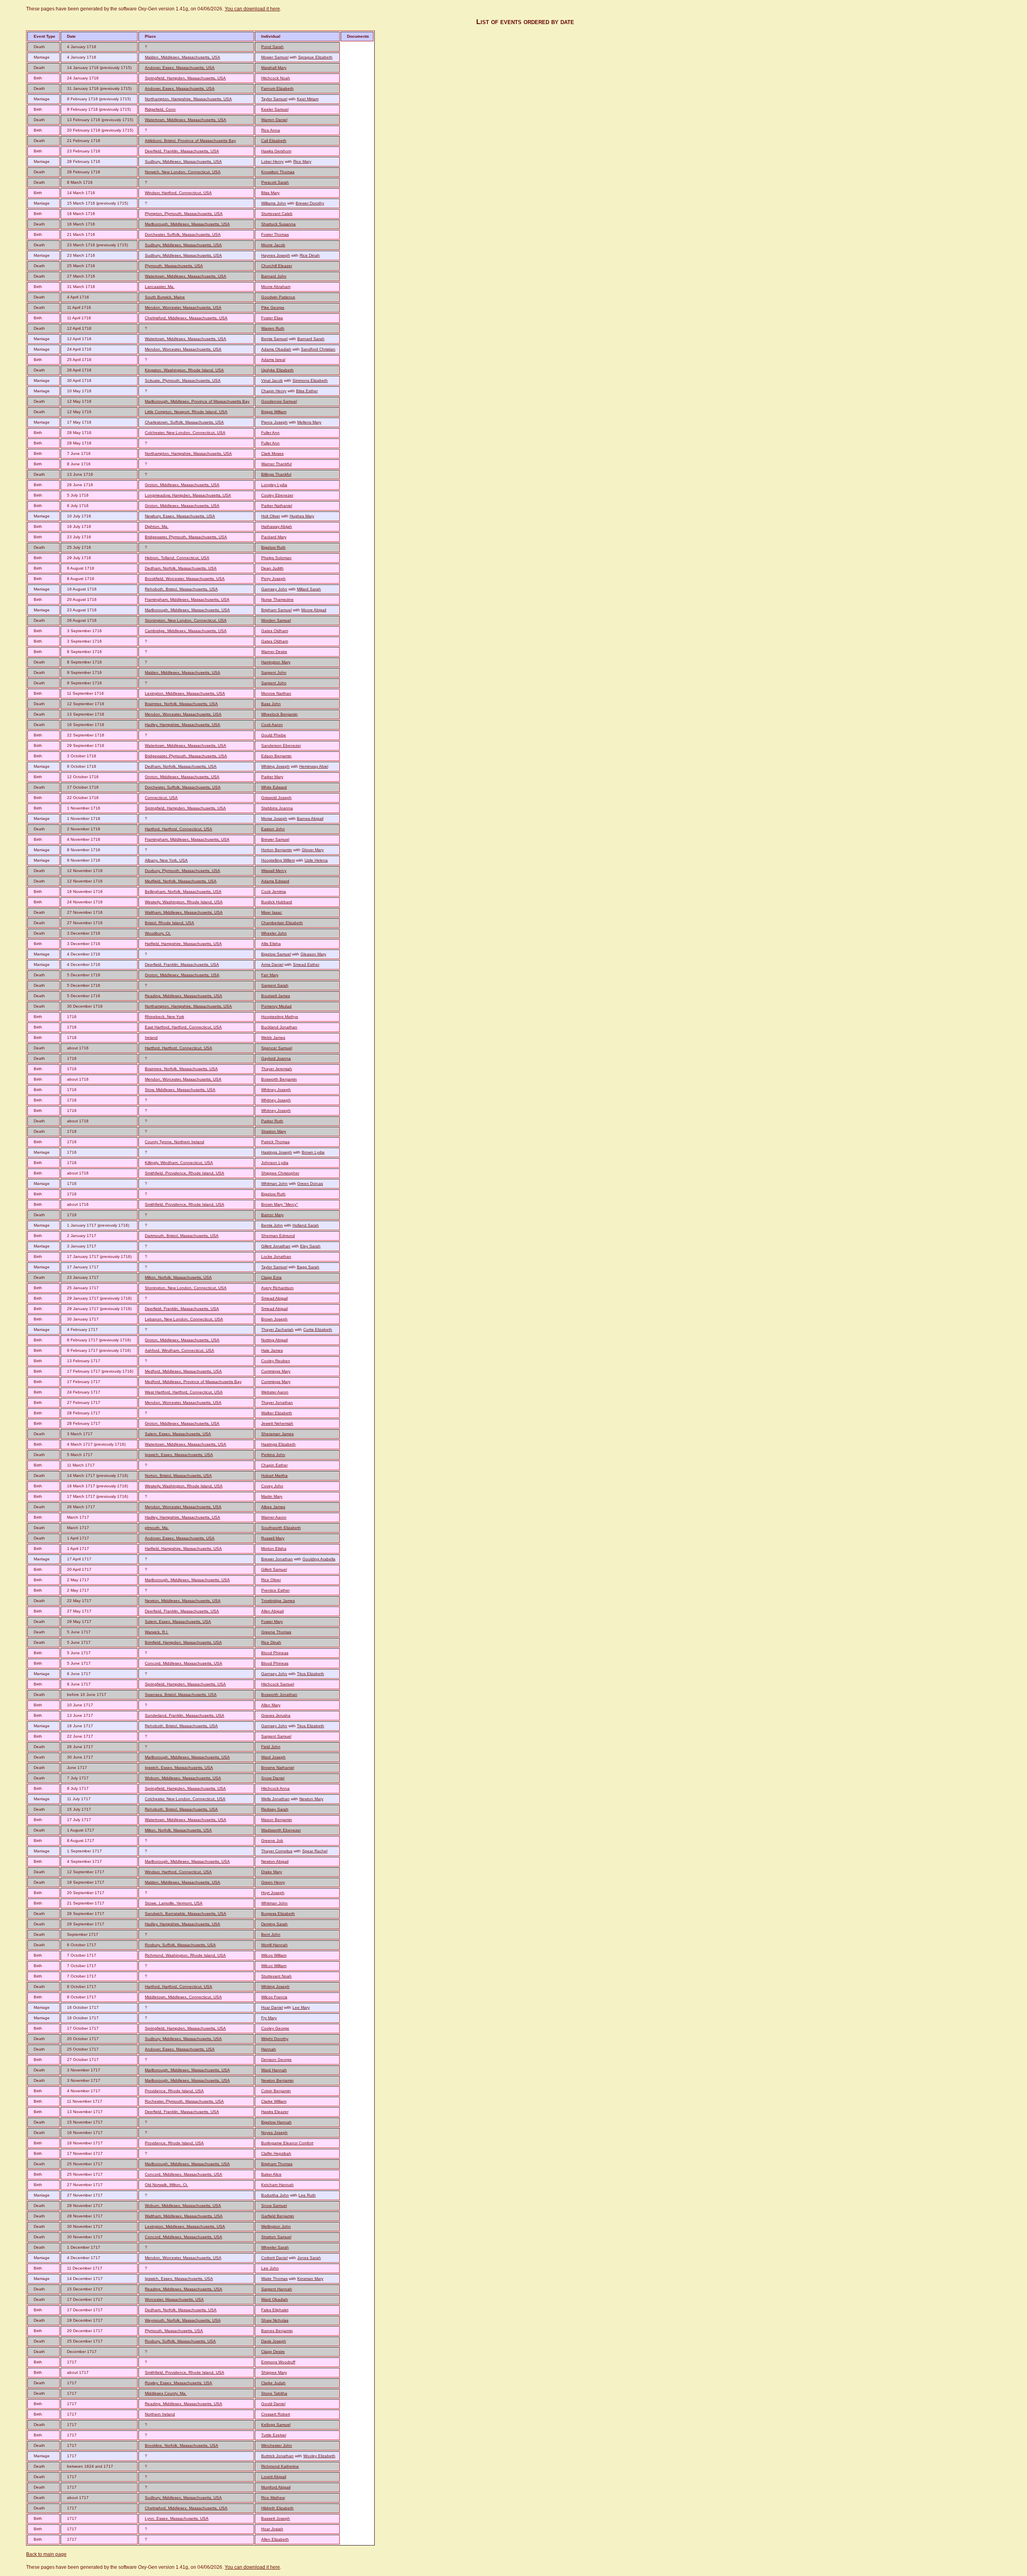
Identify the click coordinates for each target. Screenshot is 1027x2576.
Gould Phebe (274, 735)
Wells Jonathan (275, 1799)
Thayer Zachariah (277, 1330)
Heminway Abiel (314, 766)
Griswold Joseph (276, 798)
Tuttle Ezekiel (274, 2435)
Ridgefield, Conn (160, 109)
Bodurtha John (275, 2195)
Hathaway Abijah (277, 526)
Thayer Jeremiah (277, 1069)
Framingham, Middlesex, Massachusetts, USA (187, 599)
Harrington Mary (276, 662)
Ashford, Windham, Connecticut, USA (180, 1350)
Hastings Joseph (277, 1152)
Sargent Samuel (276, 1736)
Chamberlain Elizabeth (282, 923)
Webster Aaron (275, 1392)
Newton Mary (311, 1799)
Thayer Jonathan (277, 1403)
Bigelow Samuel (276, 954)
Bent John (271, 1934)
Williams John (274, 203)
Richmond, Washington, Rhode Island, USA (185, 1955)
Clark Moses (272, 453)
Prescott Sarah (275, 182)
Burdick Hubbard (277, 902)
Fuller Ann (270, 433)
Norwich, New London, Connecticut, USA (183, 172)
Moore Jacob (273, 245)
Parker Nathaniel (277, 506)
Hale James (272, 1350)
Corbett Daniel (274, 2258)
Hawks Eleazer (275, 2112)
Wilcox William (274, 1955)
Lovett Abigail (274, 2477)
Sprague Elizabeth (315, 57)
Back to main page (46, 2554)
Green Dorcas (310, 1184)
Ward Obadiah (275, 2299)
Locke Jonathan (276, 1257)
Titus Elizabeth (311, 1674)
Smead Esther (306, 964)
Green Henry (273, 1882)
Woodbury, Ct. (158, 933)
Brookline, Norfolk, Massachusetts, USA (182, 2445)
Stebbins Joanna (277, 808)
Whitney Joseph (276, 1090)
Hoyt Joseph (273, 1893)
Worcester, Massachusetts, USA (174, 2299)
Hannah (269, 2049)
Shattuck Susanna (278, 224)
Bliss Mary (270, 193)
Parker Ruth (272, 1121)
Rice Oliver (271, 1580)
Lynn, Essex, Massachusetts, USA (177, 2518)
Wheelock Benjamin (279, 714)
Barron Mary (272, 1215)
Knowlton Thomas (278, 172)
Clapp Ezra (271, 1277)
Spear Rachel (315, 1851)
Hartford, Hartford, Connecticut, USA (179, 829)
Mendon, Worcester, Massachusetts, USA (183, 307)
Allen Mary (271, 1705)
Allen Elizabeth (275, 2539)
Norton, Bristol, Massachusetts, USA (178, 1476)
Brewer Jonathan (277, 1559)
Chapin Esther (274, 1465)
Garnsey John (274, 589)
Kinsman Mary (310, 2279)
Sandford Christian (318, 349)
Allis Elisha (271, 944)
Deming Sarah (274, 1924)
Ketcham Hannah (277, 2185)
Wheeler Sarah (275, 2247)
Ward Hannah (274, 2070)
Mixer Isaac (272, 912)
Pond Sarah (272, 47)
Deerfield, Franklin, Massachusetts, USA (182, 151)
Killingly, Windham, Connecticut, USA (179, 1163)
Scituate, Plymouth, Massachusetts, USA (183, 380)
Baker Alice (271, 2174)
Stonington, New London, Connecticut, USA (186, 620)
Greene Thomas (276, 1632)
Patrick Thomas (275, 1142)
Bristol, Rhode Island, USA (169, 923)
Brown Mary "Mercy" (280, 1204)
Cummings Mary (276, 1371)
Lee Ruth (307, 2195)
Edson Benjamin (276, 756)
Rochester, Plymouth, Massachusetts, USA (184, 2101)
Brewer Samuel (275, 839)
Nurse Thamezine (277, 599)
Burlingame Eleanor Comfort (287, 2143)
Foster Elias (272, 318)
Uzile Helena (316, 860)
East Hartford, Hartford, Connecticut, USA (183, 1027)
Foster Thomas (275, 234)
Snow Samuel (274, 2206)
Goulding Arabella (319, 1559)
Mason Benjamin (277, 1820)
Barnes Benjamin (277, 2331)
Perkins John (273, 1455)
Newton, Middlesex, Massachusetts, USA (183, 1601)
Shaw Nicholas (275, 2320)
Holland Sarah (306, 1225)
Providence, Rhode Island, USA (174, 2091)
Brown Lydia (313, 1152)
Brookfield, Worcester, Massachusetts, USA (185, 579)
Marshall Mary (274, 68)
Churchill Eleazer (277, 266)
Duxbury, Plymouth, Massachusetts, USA (183, 871)
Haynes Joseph (276, 255)
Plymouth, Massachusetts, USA (174, 266)
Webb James (273, 1037)
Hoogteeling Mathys (280, 1017)
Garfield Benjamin (278, 2216)
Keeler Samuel (275, 109)
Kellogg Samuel (276, 2425)
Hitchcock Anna (275, 1788)
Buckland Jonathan (279, 1027)
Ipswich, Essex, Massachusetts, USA (179, 1455)
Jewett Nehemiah (277, 1423)
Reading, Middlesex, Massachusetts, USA (184, 996)
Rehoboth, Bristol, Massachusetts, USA (181, 589)
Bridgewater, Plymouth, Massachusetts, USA (186, 537)
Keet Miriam (308, 99)
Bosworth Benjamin (279, 1079)
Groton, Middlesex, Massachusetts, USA (182, 485)
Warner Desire (274, 652)
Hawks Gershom (276, 151)
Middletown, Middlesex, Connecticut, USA (183, 1997)
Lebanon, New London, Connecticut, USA (184, 1319)
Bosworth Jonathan (279, 1695)
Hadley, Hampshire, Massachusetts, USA (183, 725)
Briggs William (274, 412)
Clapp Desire (273, 2352)
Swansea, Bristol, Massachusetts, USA (181, 1695)
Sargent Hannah (277, 2289)
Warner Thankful (276, 464)
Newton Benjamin (277, 2080)
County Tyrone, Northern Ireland (175, 1142)
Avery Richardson (277, 1288)
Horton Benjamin (277, 850)
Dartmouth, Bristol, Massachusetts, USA (182, 1236)
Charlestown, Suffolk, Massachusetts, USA (184, 422)
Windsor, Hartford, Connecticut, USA (178, 193)
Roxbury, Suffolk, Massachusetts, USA (180, 1945)
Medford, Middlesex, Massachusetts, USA (183, 1371)
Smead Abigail (274, 1298)
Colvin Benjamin (276, 2091)
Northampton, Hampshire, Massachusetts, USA (188, 99)
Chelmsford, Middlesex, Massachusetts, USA (186, 318)
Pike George (273, 307)
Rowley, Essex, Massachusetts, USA (179, 2383)
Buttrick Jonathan (277, 2456)
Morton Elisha (274, 1549)
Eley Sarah (310, 1246)
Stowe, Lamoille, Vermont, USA (174, 1903)
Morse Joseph (274, 818)
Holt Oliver (271, 516)
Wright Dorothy (275, 2039)
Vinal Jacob (272, 380)
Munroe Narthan (276, 693)
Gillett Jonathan (276, 1246)
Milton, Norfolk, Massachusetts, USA (178, 1277)
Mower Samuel (275, 57)
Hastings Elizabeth (278, 1444)
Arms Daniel (272, 964)
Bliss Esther (307, 391)
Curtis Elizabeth (318, 1330)
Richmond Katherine (280, 2466)
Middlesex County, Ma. (166, 2393)
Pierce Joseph (274, 422)
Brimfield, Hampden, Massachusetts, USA (183, 1642)
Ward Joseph (273, 1757)
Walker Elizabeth (277, 1413)
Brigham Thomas (277, 2164)
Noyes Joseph (274, 2133)
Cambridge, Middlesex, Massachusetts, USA (186, 631)
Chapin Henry (274, 391)
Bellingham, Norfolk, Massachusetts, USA (183, 891)
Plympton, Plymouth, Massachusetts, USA (184, 214)
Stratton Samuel (276, 2237)
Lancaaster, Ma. (160, 287)
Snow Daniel (273, 1778)
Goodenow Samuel (279, 401)
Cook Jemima (274, 891)
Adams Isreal (273, 360)
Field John (271, 1747)
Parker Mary (272, 777)
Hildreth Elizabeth (277, 2508)
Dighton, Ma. (157, 526)
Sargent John (274, 672)
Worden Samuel (276, 620)
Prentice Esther (275, 1590)
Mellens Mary (309, 422)
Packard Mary (274, 537)
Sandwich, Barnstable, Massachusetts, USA (186, 1914)
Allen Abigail (272, 1611)
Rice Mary (302, 161)
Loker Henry (272, 161)
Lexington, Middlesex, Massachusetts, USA (185, 693)
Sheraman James (277, 1434)
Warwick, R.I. (157, 1632)
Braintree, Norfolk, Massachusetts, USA (181, 704)
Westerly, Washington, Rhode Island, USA (184, 902)
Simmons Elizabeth (310, 380)
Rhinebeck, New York (164, 1017)
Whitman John (274, 1184)
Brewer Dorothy (310, 203)
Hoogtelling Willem (278, 860)
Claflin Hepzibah (276, 2153)
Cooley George (275, 2028)
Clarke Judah (273, 2383)
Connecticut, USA (161, 798)
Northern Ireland (160, 2414)
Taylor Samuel (274, 99)
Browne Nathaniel (278, 1768)
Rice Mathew (273, 2498)
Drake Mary (272, 1872)
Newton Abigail (275, 1861)
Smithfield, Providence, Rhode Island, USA (185, 1173)
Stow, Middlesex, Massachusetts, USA (180, 1090)
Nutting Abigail (274, 1340)
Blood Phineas (275, 1653)
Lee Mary (301, 2007)
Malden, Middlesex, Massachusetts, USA (183, 57)
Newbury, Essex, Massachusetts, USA (180, 516)
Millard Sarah (309, 589)
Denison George (276, 2060)
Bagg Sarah (308, 1267)
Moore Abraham (276, 287)
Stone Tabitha (274, 2393)
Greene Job (272, 1841)
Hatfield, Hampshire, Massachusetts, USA (183, 944)
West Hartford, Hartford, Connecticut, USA (184, 1392)
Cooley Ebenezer (277, 495)
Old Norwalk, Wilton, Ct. (166, 2185)
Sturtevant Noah (276, 1976)
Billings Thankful (276, 474)
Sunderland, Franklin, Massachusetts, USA (185, 1715)
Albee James (273, 1507)
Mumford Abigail (276, 2487)
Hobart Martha (274, 1476)
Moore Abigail (314, 610)
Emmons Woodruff (278, 2362)
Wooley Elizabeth (319, 2456)
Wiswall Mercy (274, 871)
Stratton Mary (274, 1131)
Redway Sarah (275, 1809)
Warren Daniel (274, 120)
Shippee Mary (274, 2372)
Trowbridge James (278, 1601)
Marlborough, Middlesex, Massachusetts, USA (187, 224)
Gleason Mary (313, 954)
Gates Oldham (275, 631)
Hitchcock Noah (276, 78)
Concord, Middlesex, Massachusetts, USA (184, 1663)
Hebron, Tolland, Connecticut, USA (177, 558)
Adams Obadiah (276, 349)
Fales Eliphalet (275, 2310)
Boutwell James (276, 996)
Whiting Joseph (275, 766)
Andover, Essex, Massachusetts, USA (180, 68)
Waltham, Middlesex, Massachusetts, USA (184, 912)
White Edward (274, 787)
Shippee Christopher (280, 1173)
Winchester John (277, 2445)
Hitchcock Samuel (278, 1684)
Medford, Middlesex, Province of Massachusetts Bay (193, 1382)
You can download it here (252, 9)
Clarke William (274, 2101)
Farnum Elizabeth (277, 88)
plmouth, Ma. (157, 1528)
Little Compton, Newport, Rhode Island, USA (186, 412)
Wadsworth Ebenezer (281, 1830)
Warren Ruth (273, 328)
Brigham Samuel (276, 610)
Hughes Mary (302, 516)
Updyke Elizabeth (277, 370)
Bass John (271, 704)
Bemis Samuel (274, 339)
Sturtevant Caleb (277, 214)
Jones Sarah (309, 2258)
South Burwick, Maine (165, 297)
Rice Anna (271, 130)
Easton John (273, 829)
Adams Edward (275, 881)
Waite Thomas (274, 2279)
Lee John (270, 2268)
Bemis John (272, 1225)
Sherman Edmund (278, 1236)
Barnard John (274, 276)
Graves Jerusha (276, 1715)
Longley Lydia (274, 485)
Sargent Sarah (275, 985)
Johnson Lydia (275, 1163)
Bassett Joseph (276, 2518)
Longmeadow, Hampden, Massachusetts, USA (188, 495)
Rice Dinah (310, 255)
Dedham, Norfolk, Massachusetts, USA (181, 568)
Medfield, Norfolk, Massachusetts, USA (181, 881)
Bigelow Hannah (276, 2122)
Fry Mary (269, 2018)
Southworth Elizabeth (281, 1528)
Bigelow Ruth (273, 547)
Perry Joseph (273, 579)
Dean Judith (272, 568)
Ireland (151, 1037)
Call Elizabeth (274, 141)
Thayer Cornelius (277, 1851)
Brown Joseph (274, 1319)
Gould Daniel (273, 2404)
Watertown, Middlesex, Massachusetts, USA (186, 120)
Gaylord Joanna (276, 1058)
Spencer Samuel (277, 1048)
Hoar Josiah (272, 2529)
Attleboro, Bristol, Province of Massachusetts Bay (190, 141)
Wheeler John (274, 933)
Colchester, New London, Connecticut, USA (185, 433)
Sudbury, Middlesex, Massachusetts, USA (183, 161)
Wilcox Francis (274, 1997)
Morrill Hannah (274, 1945)
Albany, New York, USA (166, 860)
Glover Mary (313, 850)
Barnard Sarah (311, 339)
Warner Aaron (274, 1517)
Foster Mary (272, 1622)
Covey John (272, 1486)
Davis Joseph (274, 2341)
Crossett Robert (276, 2414)
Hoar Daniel (272, 2007)
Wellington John (276, 2226)
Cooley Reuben (276, 1361)
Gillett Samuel (274, 1569)
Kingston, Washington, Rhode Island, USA (184, 370)
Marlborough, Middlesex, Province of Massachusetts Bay (197, 401)
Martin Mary (272, 1496)
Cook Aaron (272, 725)
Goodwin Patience (278, 297)
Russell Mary (273, 1538)
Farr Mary (270, 975)
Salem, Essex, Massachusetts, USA (178, 1434)
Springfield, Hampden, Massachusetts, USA (185, 78)
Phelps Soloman (276, 558)
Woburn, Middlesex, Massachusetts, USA (183, 1778)
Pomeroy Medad (276, 1006)
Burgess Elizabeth (278, 1914)
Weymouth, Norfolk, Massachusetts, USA (183, 2320)
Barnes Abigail (310, 818)
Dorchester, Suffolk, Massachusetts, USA (183, 234)
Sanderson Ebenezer (281, 745)
